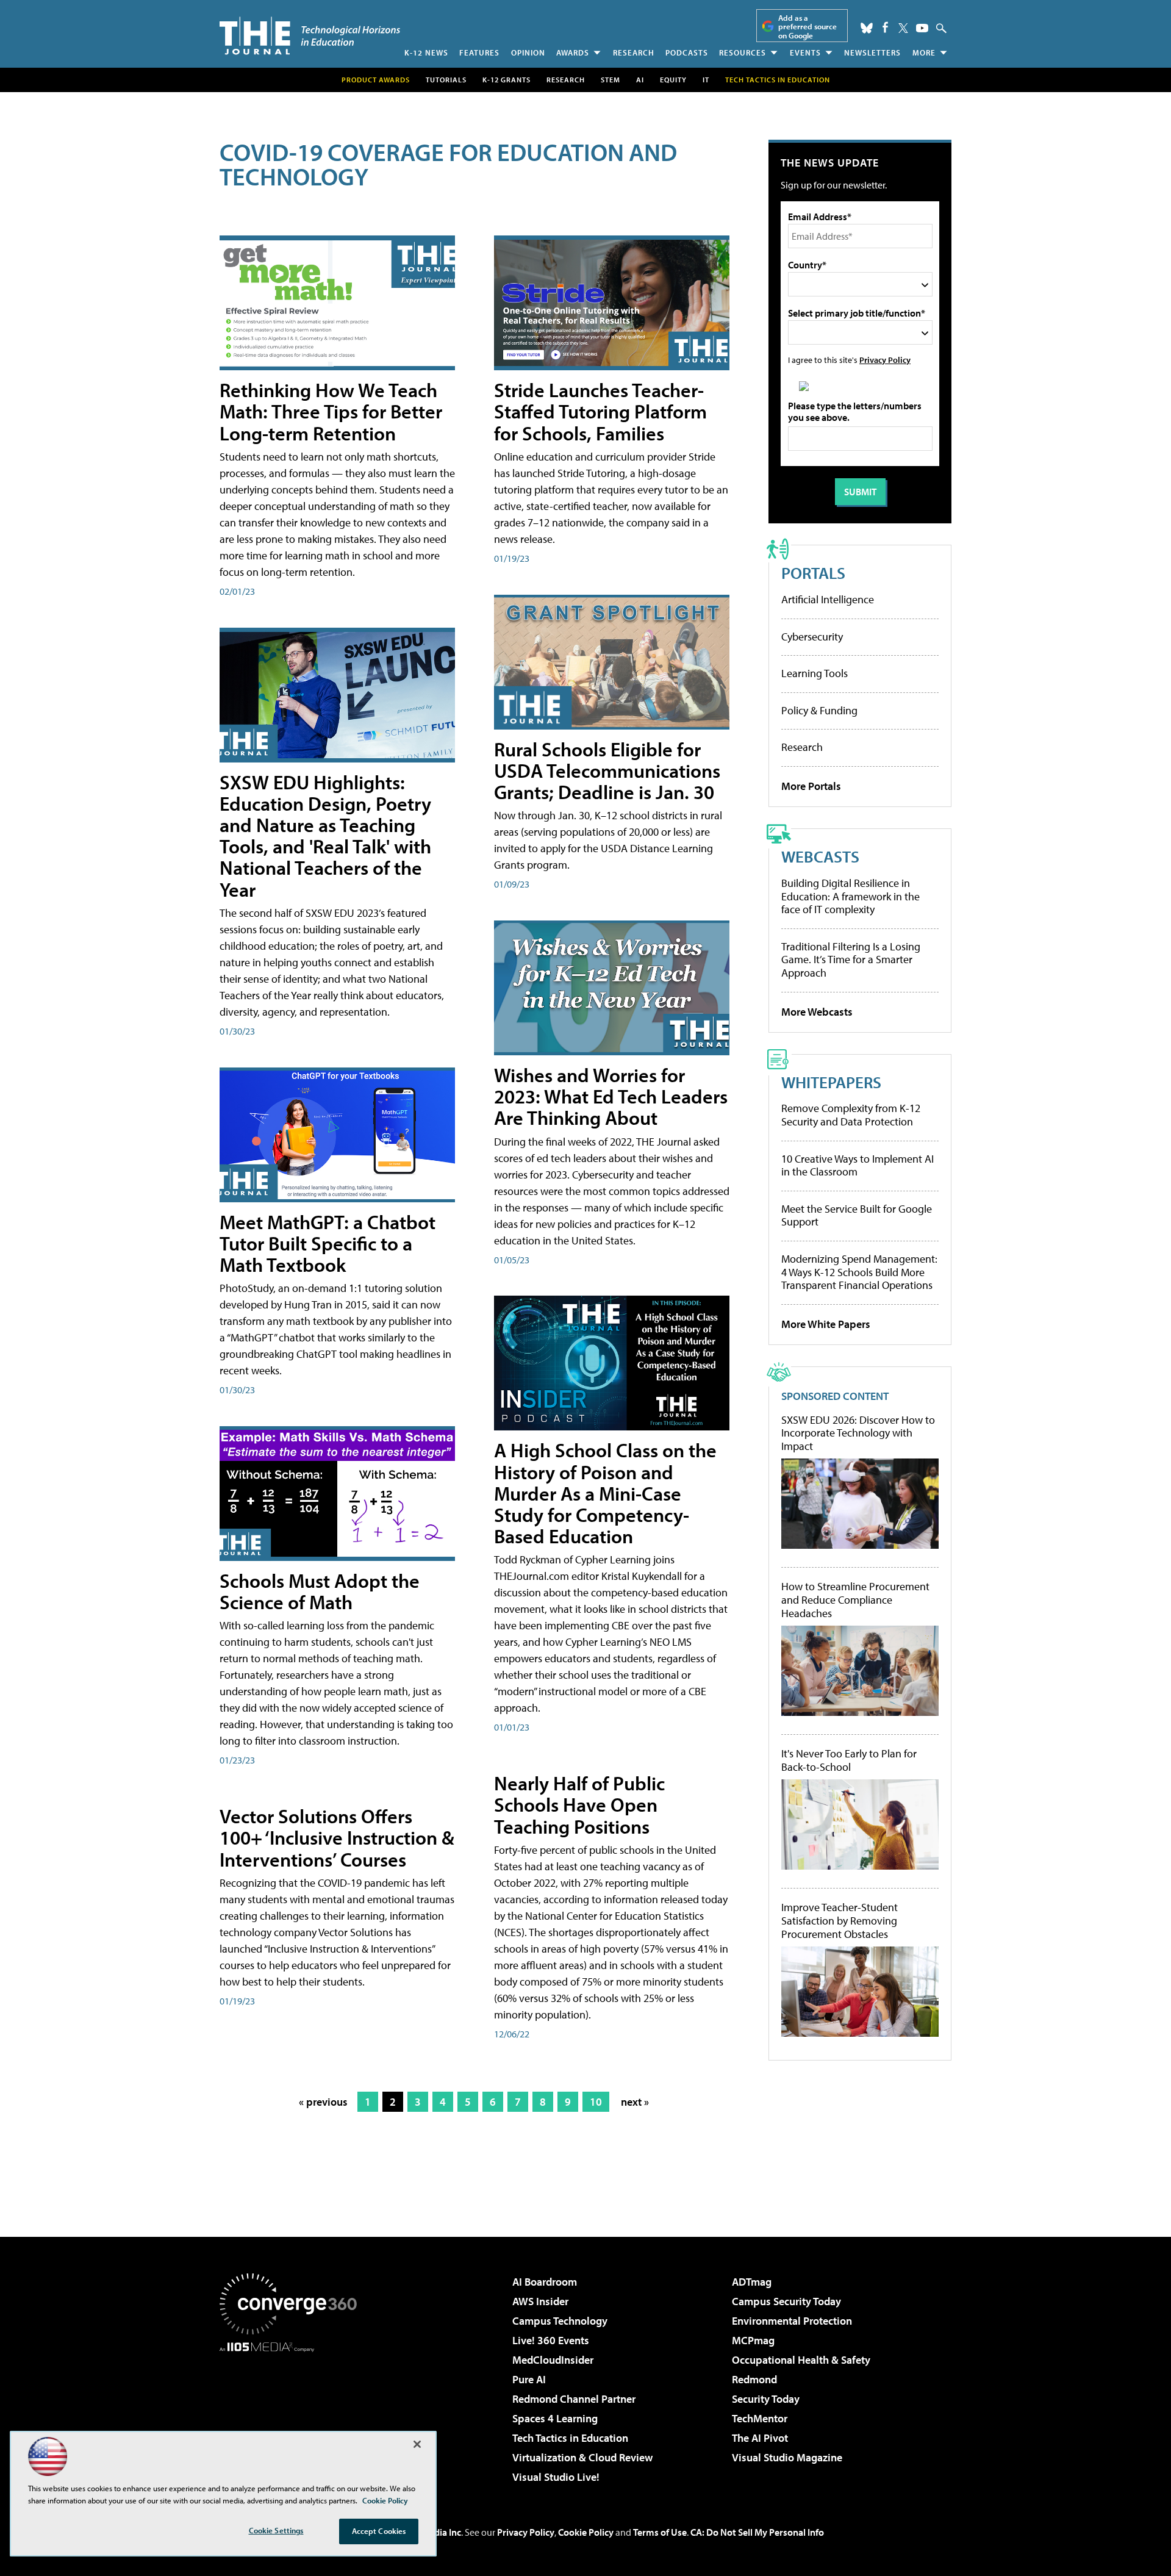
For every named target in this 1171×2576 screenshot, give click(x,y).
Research (634, 52)
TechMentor (760, 2418)
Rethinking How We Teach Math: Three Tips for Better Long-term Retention (331, 411)
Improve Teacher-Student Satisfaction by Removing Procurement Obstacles (840, 1921)
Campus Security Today (786, 2301)
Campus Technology (560, 2321)
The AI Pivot (760, 2438)
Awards (573, 52)
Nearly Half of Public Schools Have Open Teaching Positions (579, 1804)
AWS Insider (540, 2301)
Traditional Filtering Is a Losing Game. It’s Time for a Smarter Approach (851, 960)
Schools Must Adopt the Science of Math (320, 1591)
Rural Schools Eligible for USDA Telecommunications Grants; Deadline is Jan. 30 (607, 770)
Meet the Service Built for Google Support (857, 1215)
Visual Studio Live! (556, 2477)
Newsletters (872, 52)
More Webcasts (817, 1012)
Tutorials (446, 80)
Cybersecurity (812, 637)
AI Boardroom (545, 2282)
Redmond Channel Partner (574, 2399)
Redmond (754, 2379)
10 (596, 2102)
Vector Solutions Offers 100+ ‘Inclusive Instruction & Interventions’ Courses (337, 1837)
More (924, 52)
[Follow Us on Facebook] (885, 27)
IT (706, 80)
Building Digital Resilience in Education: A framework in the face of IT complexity (850, 896)
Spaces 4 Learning (555, 2418)
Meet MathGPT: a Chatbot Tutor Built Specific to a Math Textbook (328, 1243)
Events (805, 52)
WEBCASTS (820, 856)
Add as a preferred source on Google (808, 27)
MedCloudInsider (553, 2360)
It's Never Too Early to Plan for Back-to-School (849, 1760)
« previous (323, 2102)
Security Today (766, 2399)
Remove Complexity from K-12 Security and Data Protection (851, 1115)
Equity (673, 80)
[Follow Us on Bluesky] (867, 28)
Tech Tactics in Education (570, 2438)
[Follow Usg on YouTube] (922, 28)
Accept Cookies (379, 2531)
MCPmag (753, 2340)
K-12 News (426, 52)
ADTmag (752, 2282)
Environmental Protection (792, 2321)
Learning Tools (815, 673)
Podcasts (687, 52)
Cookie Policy (586, 2532)
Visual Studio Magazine (787, 2457)
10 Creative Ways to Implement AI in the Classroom (858, 1165)
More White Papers (826, 1324)
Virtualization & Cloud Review (582, 2457)
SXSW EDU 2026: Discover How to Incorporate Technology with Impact (858, 1433)
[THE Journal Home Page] (310, 36)
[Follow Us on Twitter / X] (903, 28)
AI (640, 80)
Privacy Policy (885, 360)
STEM (611, 80)
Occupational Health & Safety (801, 2360)
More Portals (811, 786)
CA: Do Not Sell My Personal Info (757, 2532)
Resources (743, 52)
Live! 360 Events (551, 2340)
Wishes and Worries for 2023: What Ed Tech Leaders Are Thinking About (611, 1096)
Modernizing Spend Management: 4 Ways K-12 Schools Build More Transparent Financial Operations (859, 1272)
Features (479, 52)
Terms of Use (660, 2532)
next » (635, 2102)
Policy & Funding (819, 710)
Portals (813, 572)
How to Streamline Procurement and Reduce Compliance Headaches (855, 1600)
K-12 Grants (507, 80)
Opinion (528, 52)
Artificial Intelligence (828, 599)
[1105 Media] (293, 2414)
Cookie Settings (276, 2530)
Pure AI (529, 2379)
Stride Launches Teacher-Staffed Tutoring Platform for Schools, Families (600, 411)
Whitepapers (831, 1082)
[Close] (417, 2444)
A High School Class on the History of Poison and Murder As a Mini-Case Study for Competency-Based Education (605, 1493)
